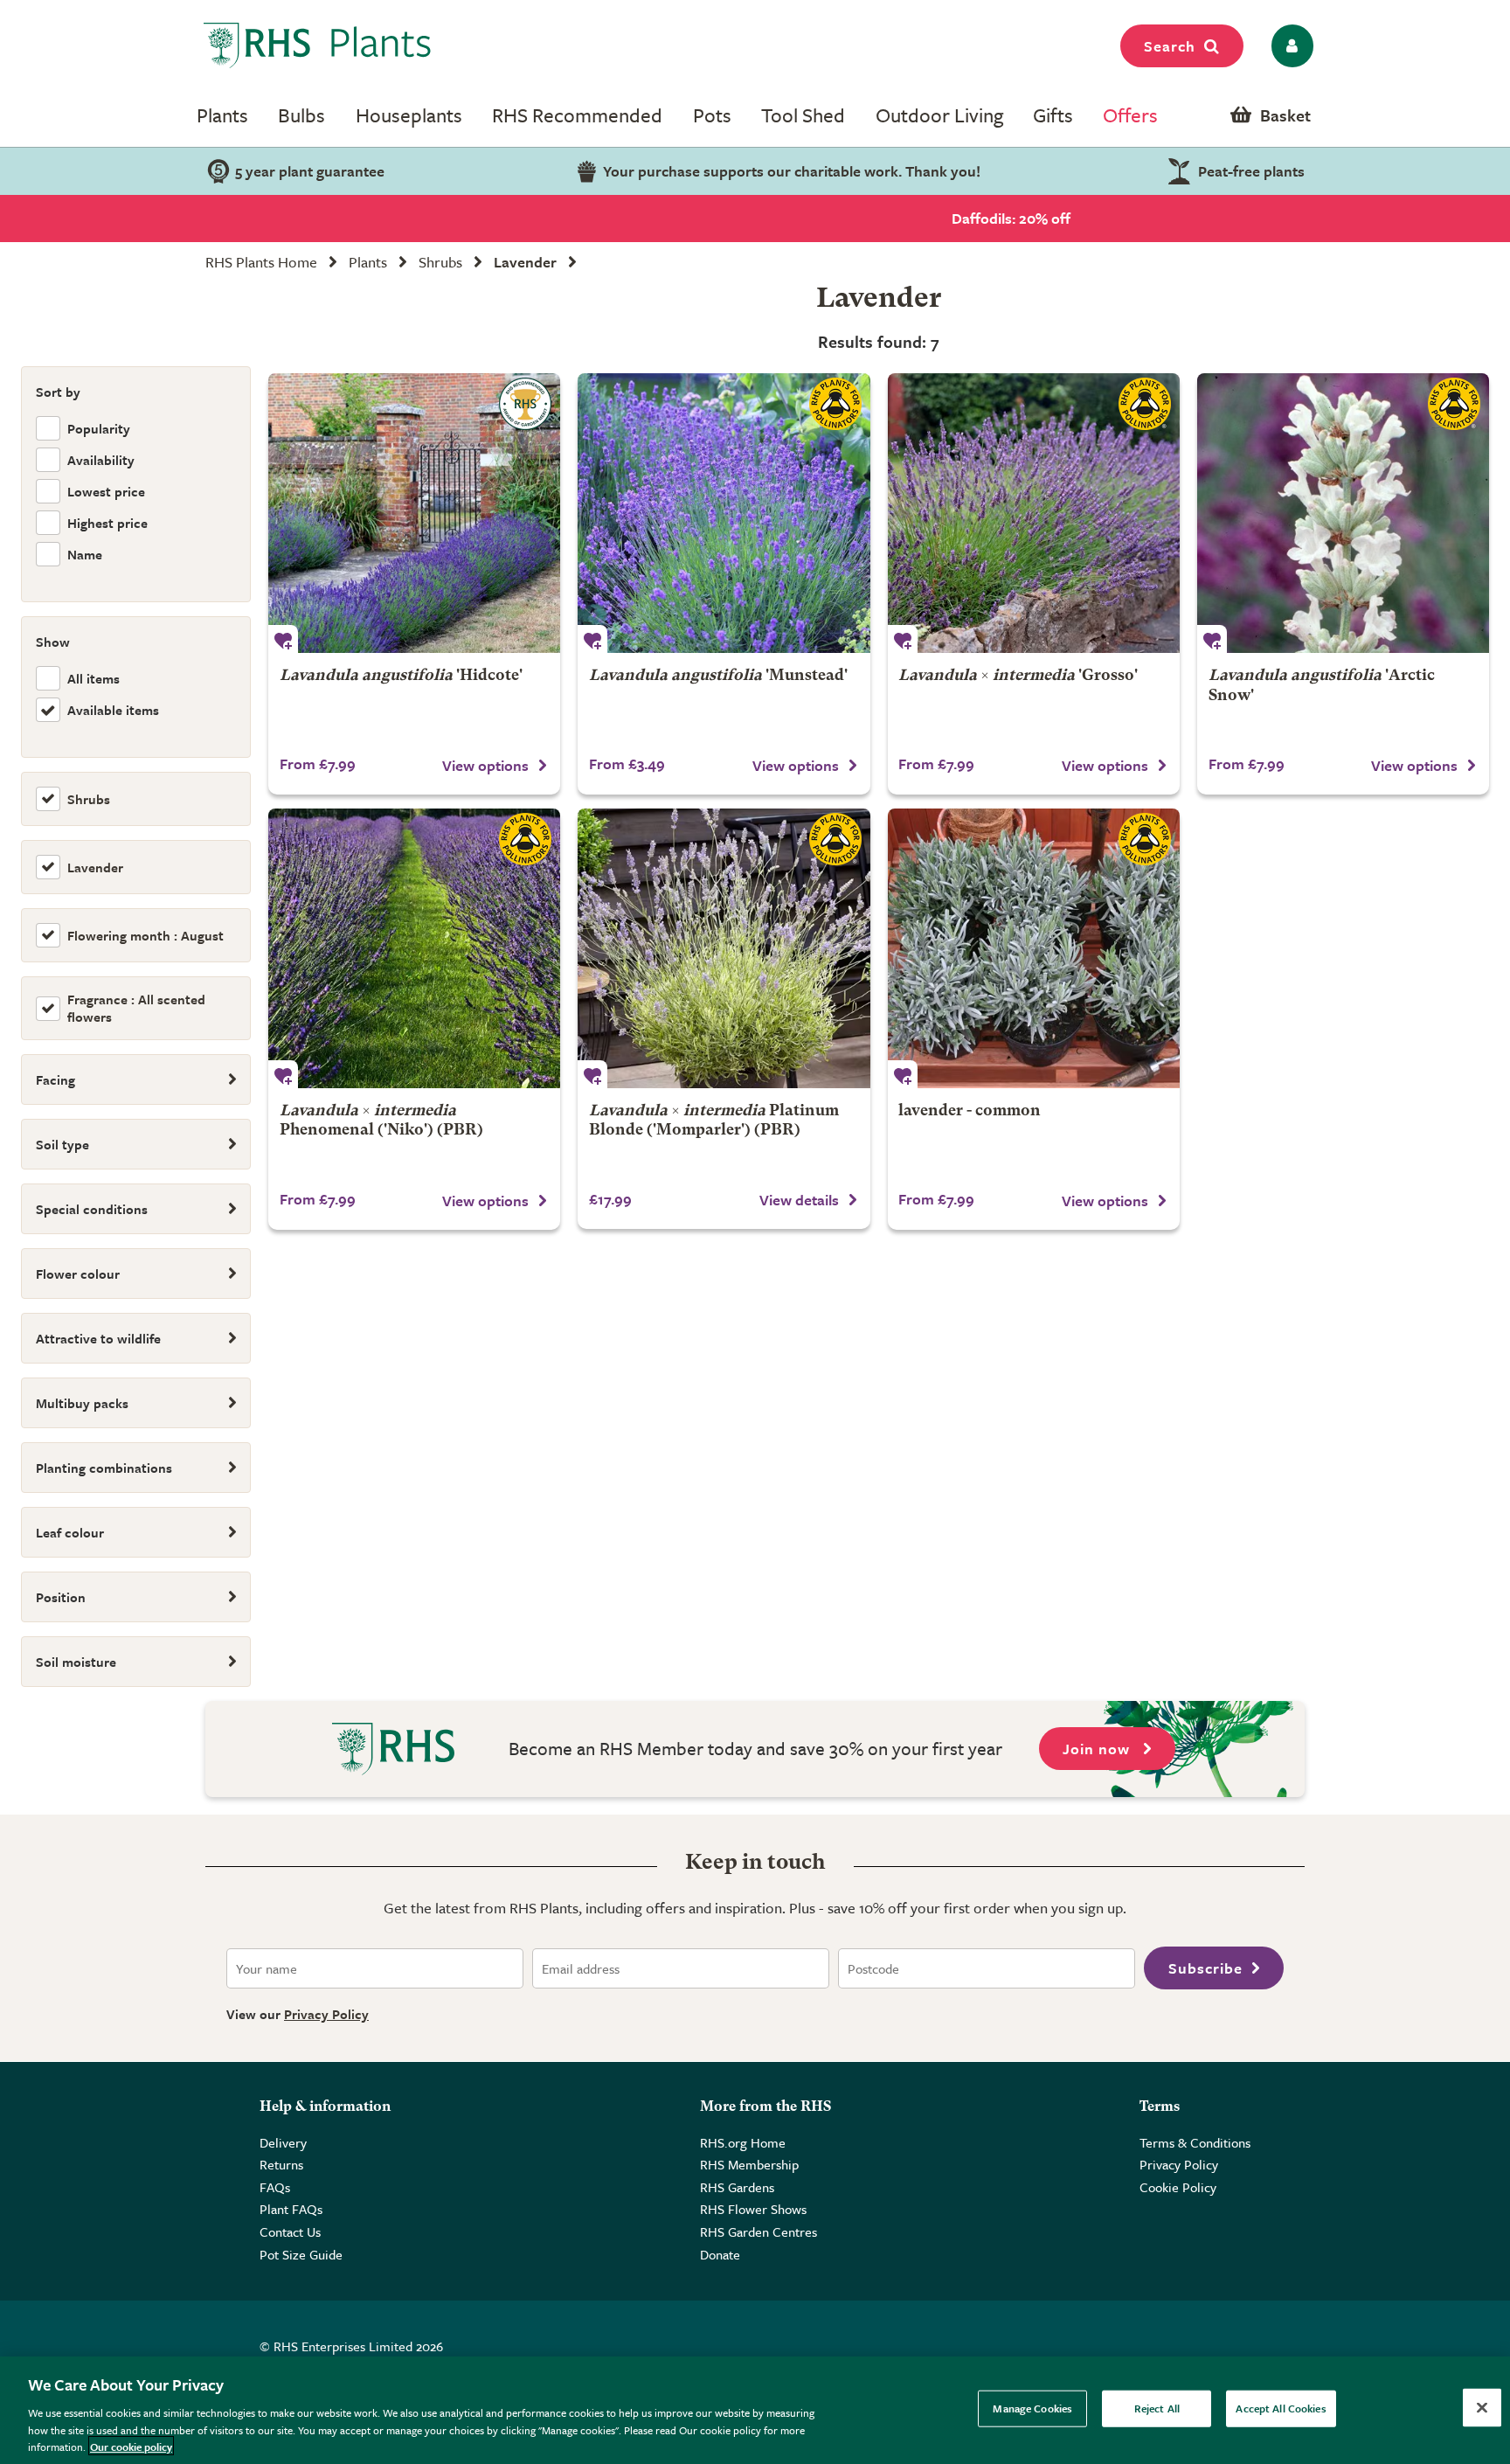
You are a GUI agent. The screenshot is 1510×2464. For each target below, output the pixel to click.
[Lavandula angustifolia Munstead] (724, 513)
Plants (222, 115)
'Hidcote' (401, 676)
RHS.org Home (743, 2142)
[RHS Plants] (318, 45)
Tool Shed (803, 115)
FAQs (275, 2187)
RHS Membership (749, 2164)
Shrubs (440, 262)
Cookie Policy (1178, 2187)
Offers (1130, 115)
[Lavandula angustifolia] (1034, 948)
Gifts (1053, 115)
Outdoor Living (939, 115)
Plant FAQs (291, 2209)
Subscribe (1205, 1968)
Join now (1098, 1749)
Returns (281, 2164)
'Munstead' (718, 676)
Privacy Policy (326, 2014)
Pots (712, 115)
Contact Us (290, 2231)
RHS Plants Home (261, 262)
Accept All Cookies (1281, 2408)
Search (1170, 46)
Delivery (283, 2142)
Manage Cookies (1032, 2408)
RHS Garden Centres (758, 2231)
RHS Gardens (737, 2187)
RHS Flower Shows (753, 2209)
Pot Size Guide (301, 2254)
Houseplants (409, 115)
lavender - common (970, 1111)
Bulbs (301, 115)
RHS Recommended (577, 115)
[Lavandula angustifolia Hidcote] (414, 513)
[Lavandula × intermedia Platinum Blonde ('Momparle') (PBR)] (724, 948)
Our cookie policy (131, 2446)
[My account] (1289, 46)
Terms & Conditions (1195, 2142)
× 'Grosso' (1018, 676)
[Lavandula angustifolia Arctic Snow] (1343, 513)
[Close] (1482, 2408)
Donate (720, 2254)
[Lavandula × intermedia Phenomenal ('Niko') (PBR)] (414, 948)
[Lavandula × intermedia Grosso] (1034, 513)
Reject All (1157, 2408)
